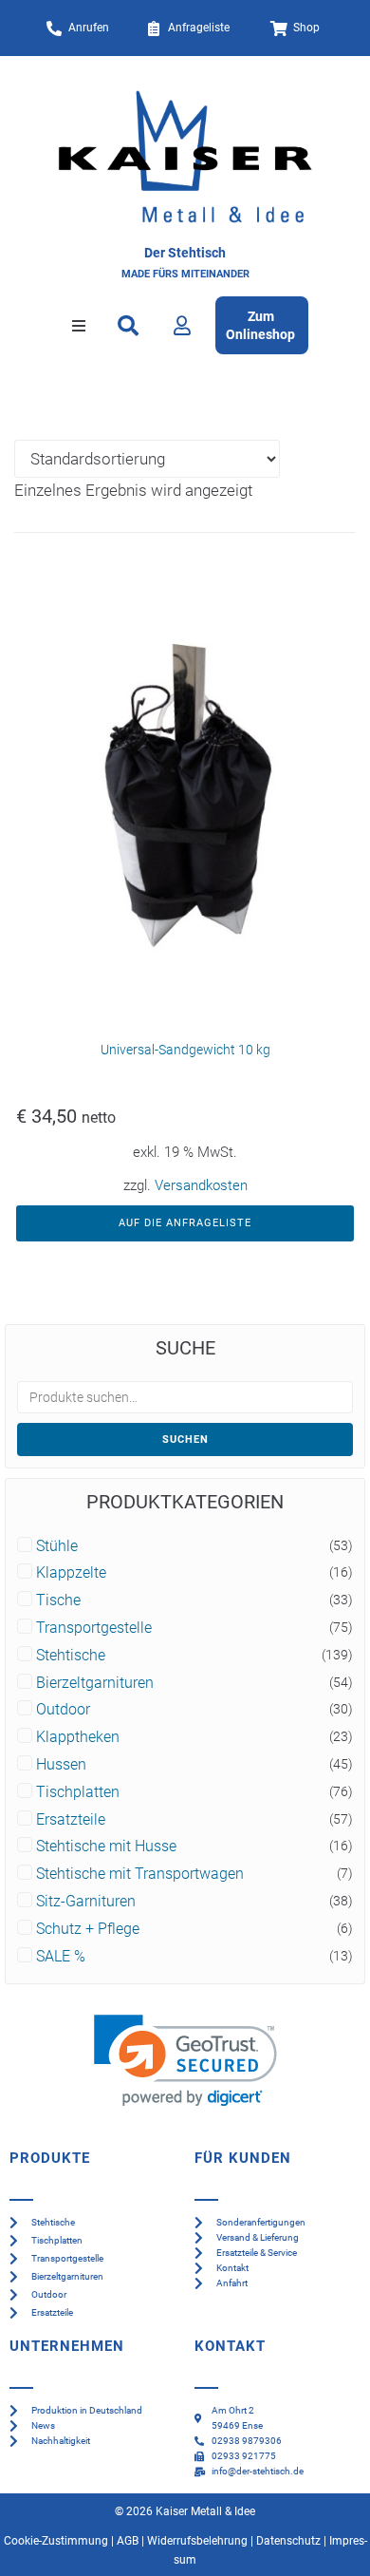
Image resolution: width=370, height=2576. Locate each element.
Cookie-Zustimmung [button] (56, 2541)
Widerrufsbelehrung (197, 2541)
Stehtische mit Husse (106, 1847)
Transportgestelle (94, 1628)
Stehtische (71, 1656)
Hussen (61, 1765)
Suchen (185, 1440)
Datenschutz (288, 2541)
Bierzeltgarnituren (95, 1683)
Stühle (57, 1546)
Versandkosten (201, 1185)
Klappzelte (71, 1573)
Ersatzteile (71, 1820)
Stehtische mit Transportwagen (140, 1874)
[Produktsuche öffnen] (128, 326)
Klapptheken (78, 1737)
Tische (58, 1601)
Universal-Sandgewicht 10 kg (185, 1050)
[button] (79, 326)
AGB (128, 2541)
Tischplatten (78, 1792)
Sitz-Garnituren (86, 1902)
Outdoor (63, 1710)
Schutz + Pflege (88, 1929)
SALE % (61, 1957)
